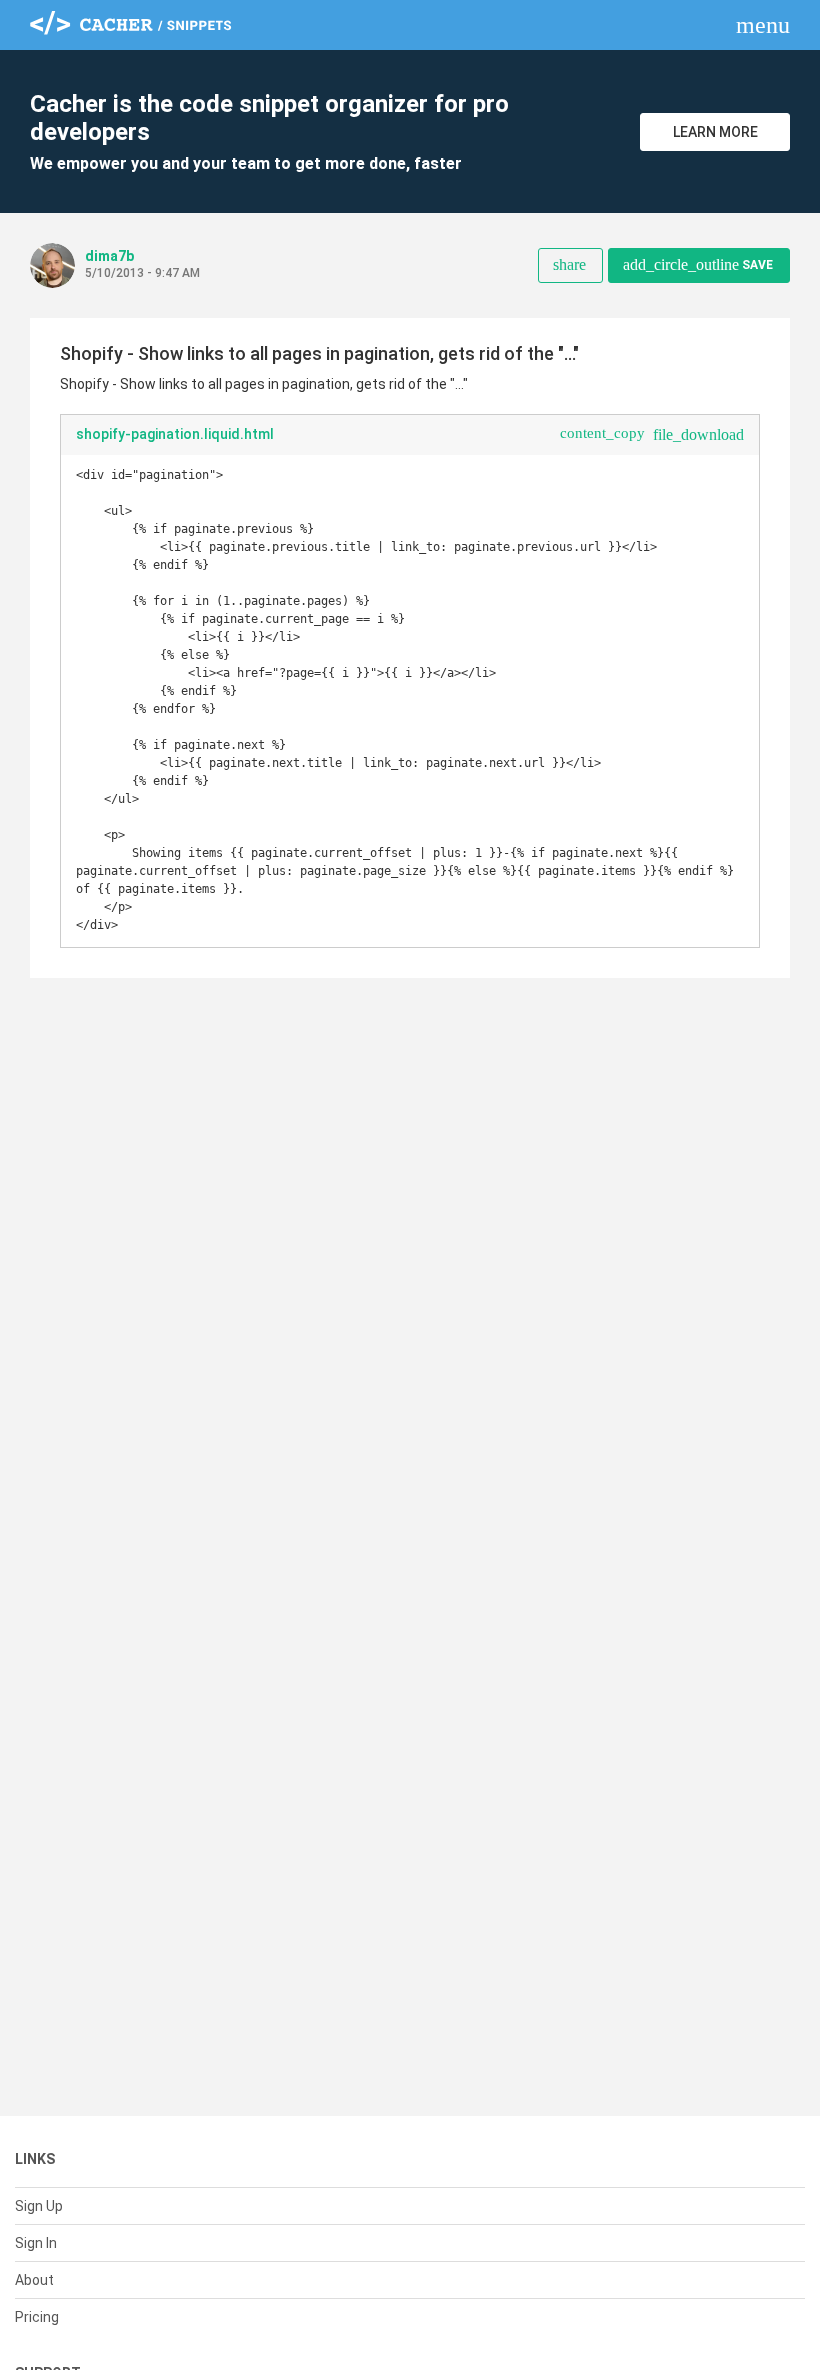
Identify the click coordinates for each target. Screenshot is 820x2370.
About (34, 2280)
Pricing (37, 2317)
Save (698, 264)
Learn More (715, 132)
